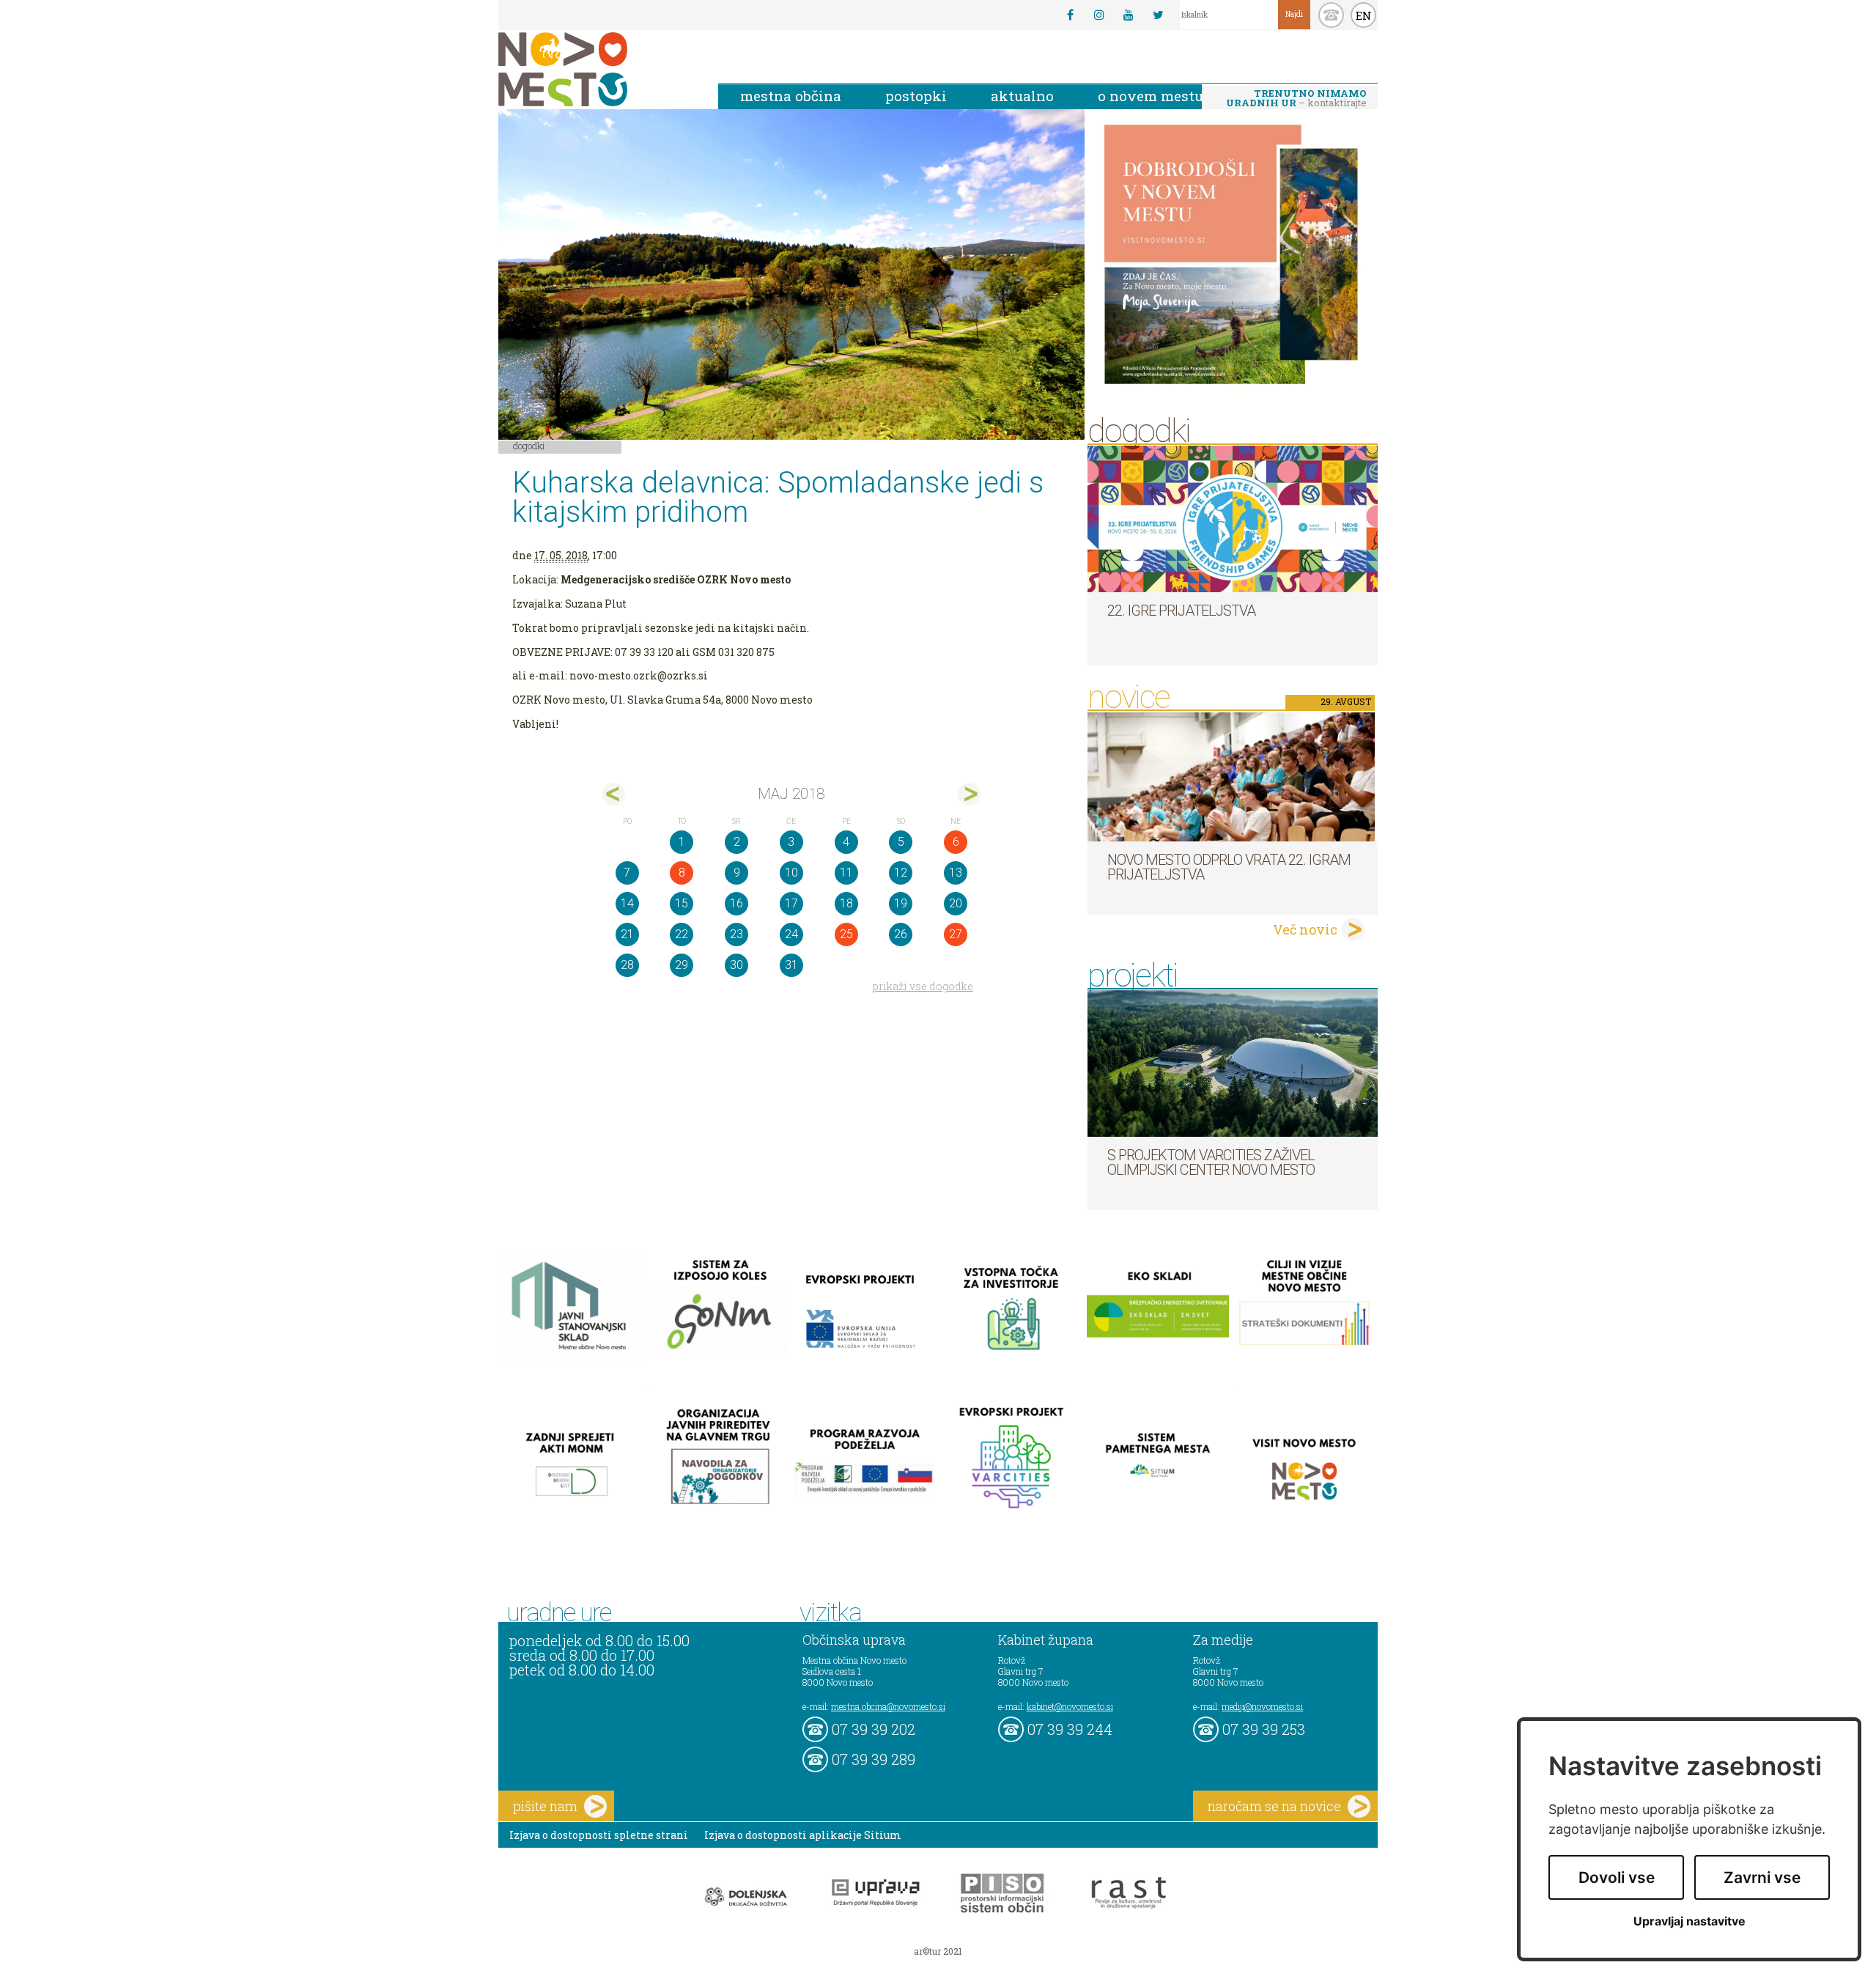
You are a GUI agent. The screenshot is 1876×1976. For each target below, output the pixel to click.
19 (901, 903)
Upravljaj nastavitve (1689, 1921)
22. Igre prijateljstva (1181, 611)
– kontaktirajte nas (1296, 99)
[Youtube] (1129, 15)
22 (682, 934)
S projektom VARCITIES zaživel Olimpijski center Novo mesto (1211, 1162)
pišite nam (545, 1806)
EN (1364, 15)
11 (846, 873)
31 (791, 965)
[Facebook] (1070, 15)
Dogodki (529, 446)
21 (627, 934)
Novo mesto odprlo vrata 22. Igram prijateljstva (1229, 867)
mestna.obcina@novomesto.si (888, 1706)
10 (791, 873)
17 (791, 903)
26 (901, 934)
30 (736, 965)
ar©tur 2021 (938, 1951)
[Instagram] (1099, 15)
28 (627, 965)
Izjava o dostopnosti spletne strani (599, 1835)
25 (846, 934)
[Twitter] (1158, 15)
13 (956, 873)
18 (846, 903)
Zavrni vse (1762, 1877)
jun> (969, 794)
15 (682, 903)
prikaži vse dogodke (923, 986)
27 (956, 934)
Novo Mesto (597, 69)
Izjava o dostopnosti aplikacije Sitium (803, 1835)
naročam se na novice (1274, 1806)
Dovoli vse (1617, 1877)
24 (791, 934)
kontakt (1331, 15)
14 (627, 903)
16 (736, 903)
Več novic (1305, 929)
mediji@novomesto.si (1262, 1706)
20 (956, 903)
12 (901, 873)
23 (736, 934)
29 (682, 965)
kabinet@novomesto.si (1070, 1706)
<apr (614, 794)
